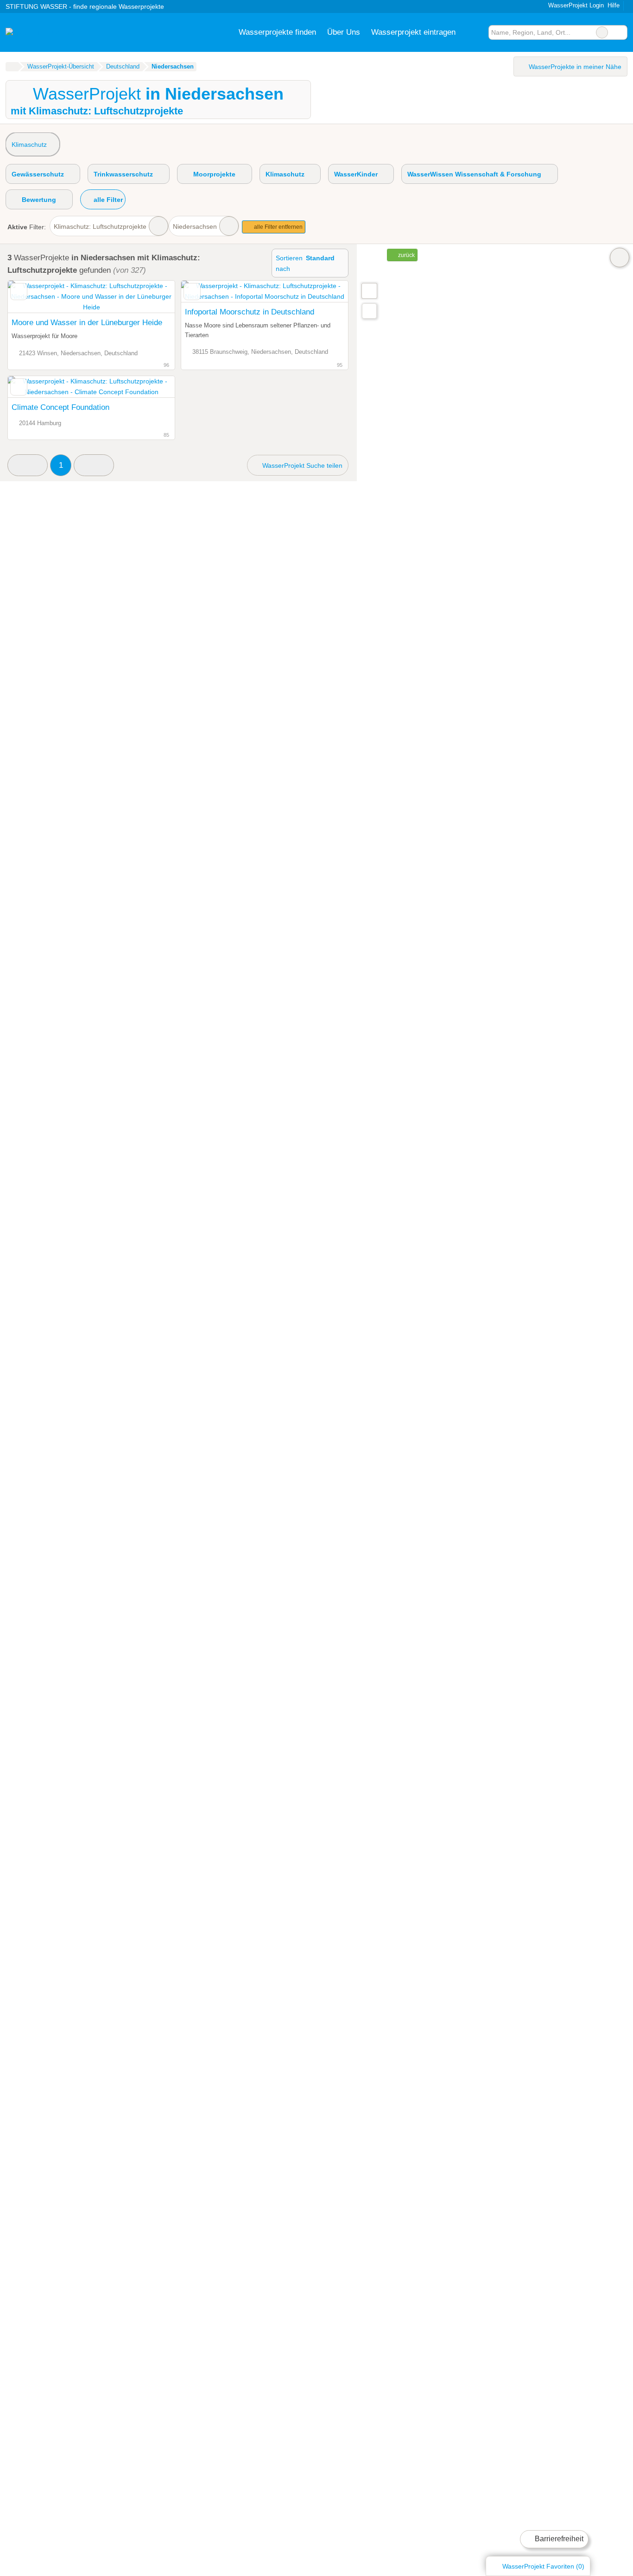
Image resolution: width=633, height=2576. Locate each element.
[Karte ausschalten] (620, 258)
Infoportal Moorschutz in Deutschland (250, 312)
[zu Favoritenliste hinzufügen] (19, 292)
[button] (28, 465)
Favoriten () (543, 2566)
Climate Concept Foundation (60, 407)
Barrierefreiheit (558, 2539)
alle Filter (107, 200)
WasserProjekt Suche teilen (301, 465)
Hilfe (614, 5)
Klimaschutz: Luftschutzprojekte (100, 226)
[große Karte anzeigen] (369, 290)
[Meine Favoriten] (475, 32)
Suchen (620, 32)
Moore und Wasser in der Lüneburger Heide (87, 322)
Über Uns (344, 32)
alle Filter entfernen (278, 227)
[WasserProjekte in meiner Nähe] (369, 311)
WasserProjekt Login (575, 5)
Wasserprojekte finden (277, 32)
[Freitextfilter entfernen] (602, 32)
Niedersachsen (195, 226)
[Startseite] (12, 67)
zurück (406, 255)
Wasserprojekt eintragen (413, 32)
